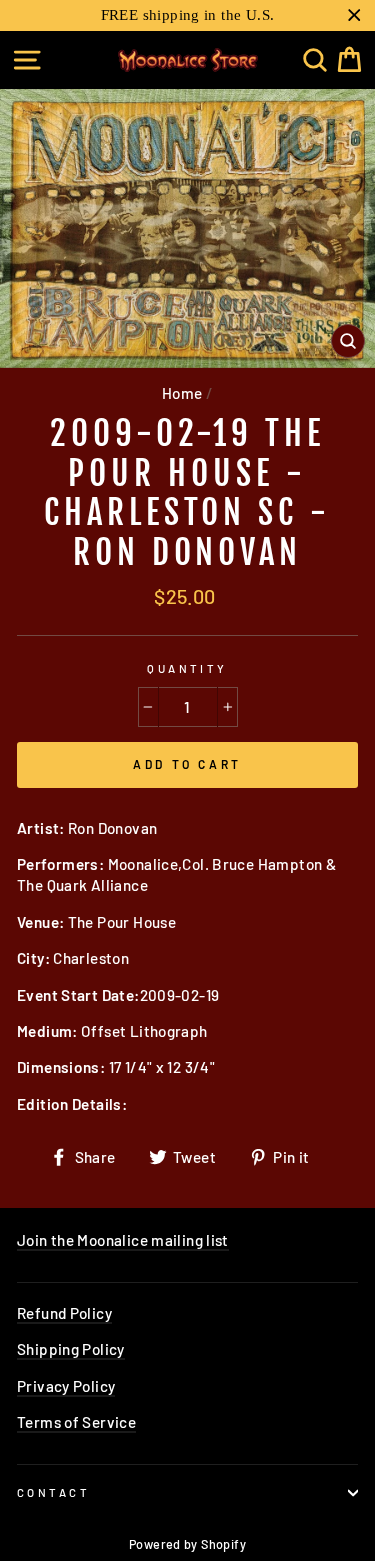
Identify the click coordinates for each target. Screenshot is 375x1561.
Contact (53, 1492)
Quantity (187, 668)
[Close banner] (354, 15)
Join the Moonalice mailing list (123, 1240)
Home (182, 393)
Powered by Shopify (187, 1544)
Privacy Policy (66, 1386)
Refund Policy (64, 1313)
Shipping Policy (71, 1349)
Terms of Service (76, 1422)
